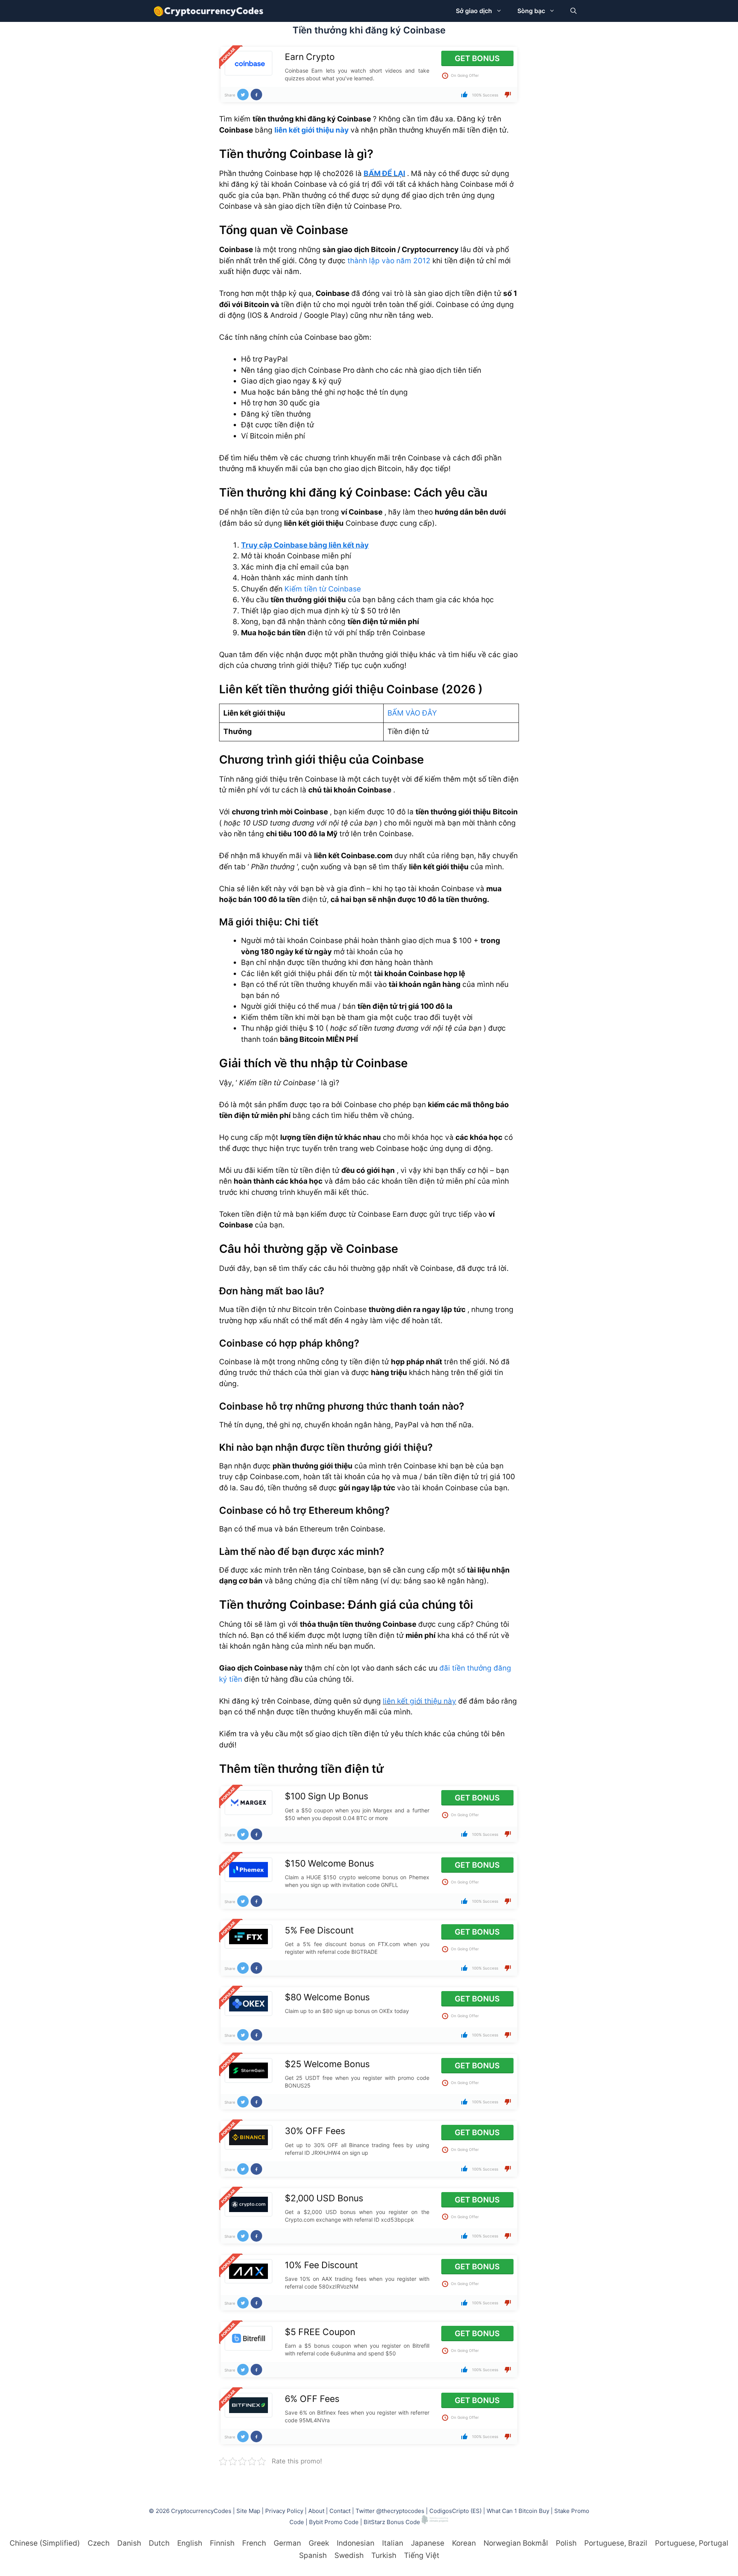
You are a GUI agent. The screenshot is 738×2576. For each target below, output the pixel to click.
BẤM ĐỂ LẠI (384, 174)
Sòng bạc (531, 11)
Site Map (248, 2511)
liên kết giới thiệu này (312, 130)
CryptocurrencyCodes (201, 2511)
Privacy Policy (284, 2511)
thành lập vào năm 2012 (389, 261)
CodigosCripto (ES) (455, 2511)
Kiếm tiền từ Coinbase (323, 589)
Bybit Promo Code (334, 2522)
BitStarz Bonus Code (392, 2522)
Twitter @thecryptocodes (390, 2511)
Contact (340, 2511)
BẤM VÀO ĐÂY (412, 713)
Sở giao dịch (474, 11)
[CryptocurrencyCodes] (209, 11)
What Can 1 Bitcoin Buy (518, 2511)
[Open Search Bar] (573, 11)
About (316, 2511)
